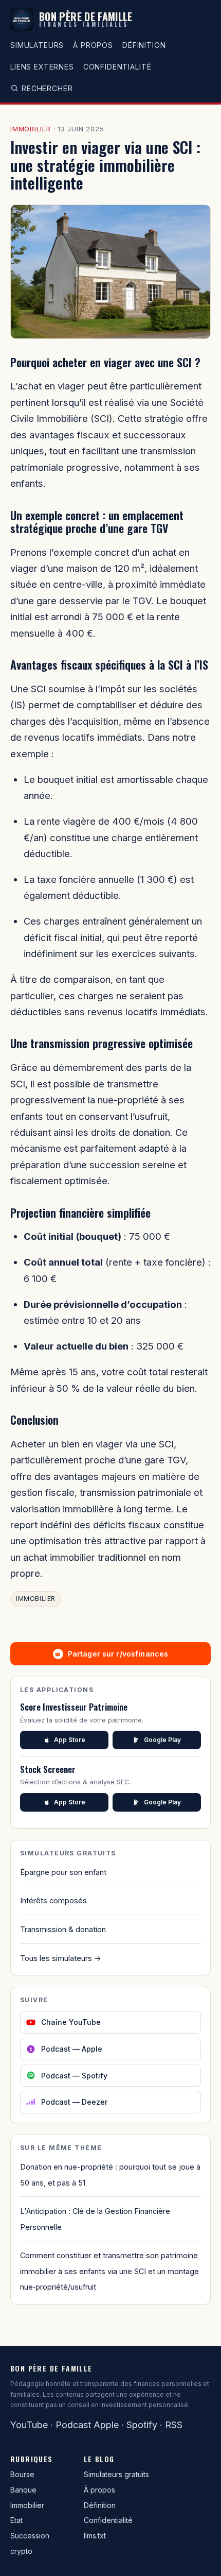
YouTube (29, 2425)
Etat (16, 2520)
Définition (144, 45)
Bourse (22, 2474)
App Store (70, 1740)
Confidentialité (117, 67)
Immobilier (31, 129)
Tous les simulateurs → (61, 1958)
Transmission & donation (63, 1929)
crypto (21, 2551)
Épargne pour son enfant (63, 1872)
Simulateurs (37, 45)
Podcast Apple (87, 2425)
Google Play (162, 1740)
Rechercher (47, 88)
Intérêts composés (53, 1900)
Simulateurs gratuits (116, 2474)
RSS (174, 2425)
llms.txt (95, 2536)
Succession (30, 2536)
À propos (93, 45)
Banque (23, 2490)
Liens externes (42, 67)
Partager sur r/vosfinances (118, 1654)
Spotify (142, 2425)
